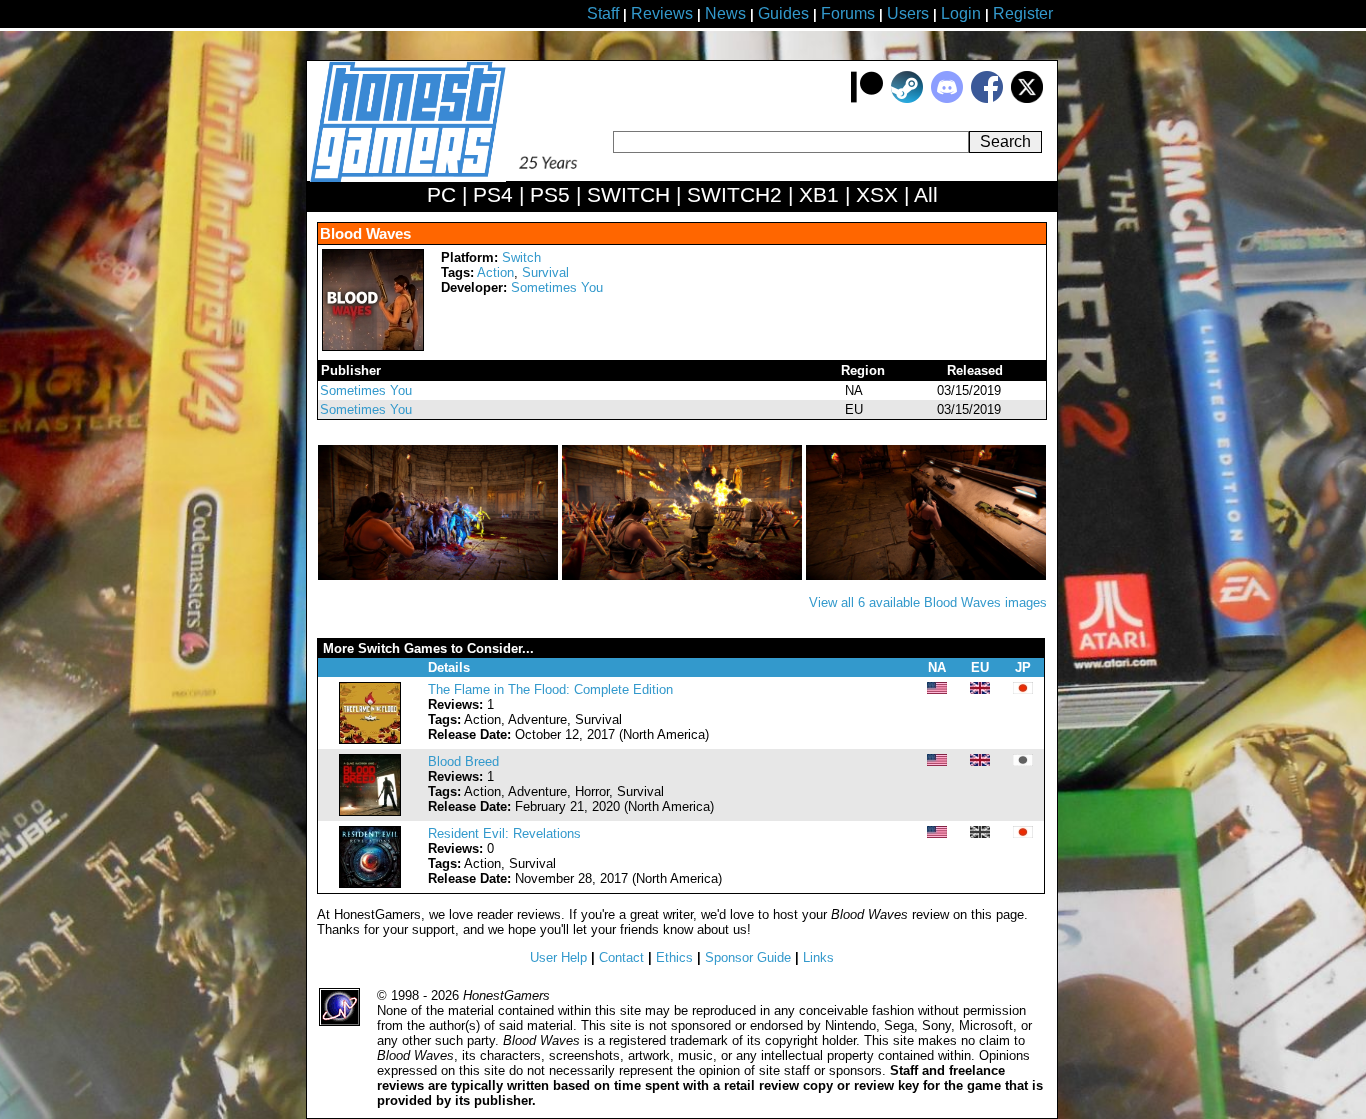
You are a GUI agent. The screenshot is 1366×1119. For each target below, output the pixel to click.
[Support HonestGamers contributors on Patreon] (867, 98)
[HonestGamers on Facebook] (987, 98)
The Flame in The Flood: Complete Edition (550, 689)
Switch (521, 257)
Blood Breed (463, 761)
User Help (558, 957)
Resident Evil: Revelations (504, 833)
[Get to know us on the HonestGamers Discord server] (947, 98)
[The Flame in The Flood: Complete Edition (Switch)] (370, 739)
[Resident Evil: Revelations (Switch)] (370, 883)
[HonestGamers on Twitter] (1027, 98)
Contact (621, 957)
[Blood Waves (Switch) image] (440, 575)
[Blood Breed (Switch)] (370, 811)
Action (495, 272)
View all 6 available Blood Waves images (928, 602)
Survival (545, 272)
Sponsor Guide (748, 957)
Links (818, 957)
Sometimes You (557, 287)
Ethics (674, 957)
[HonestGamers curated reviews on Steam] (907, 98)
